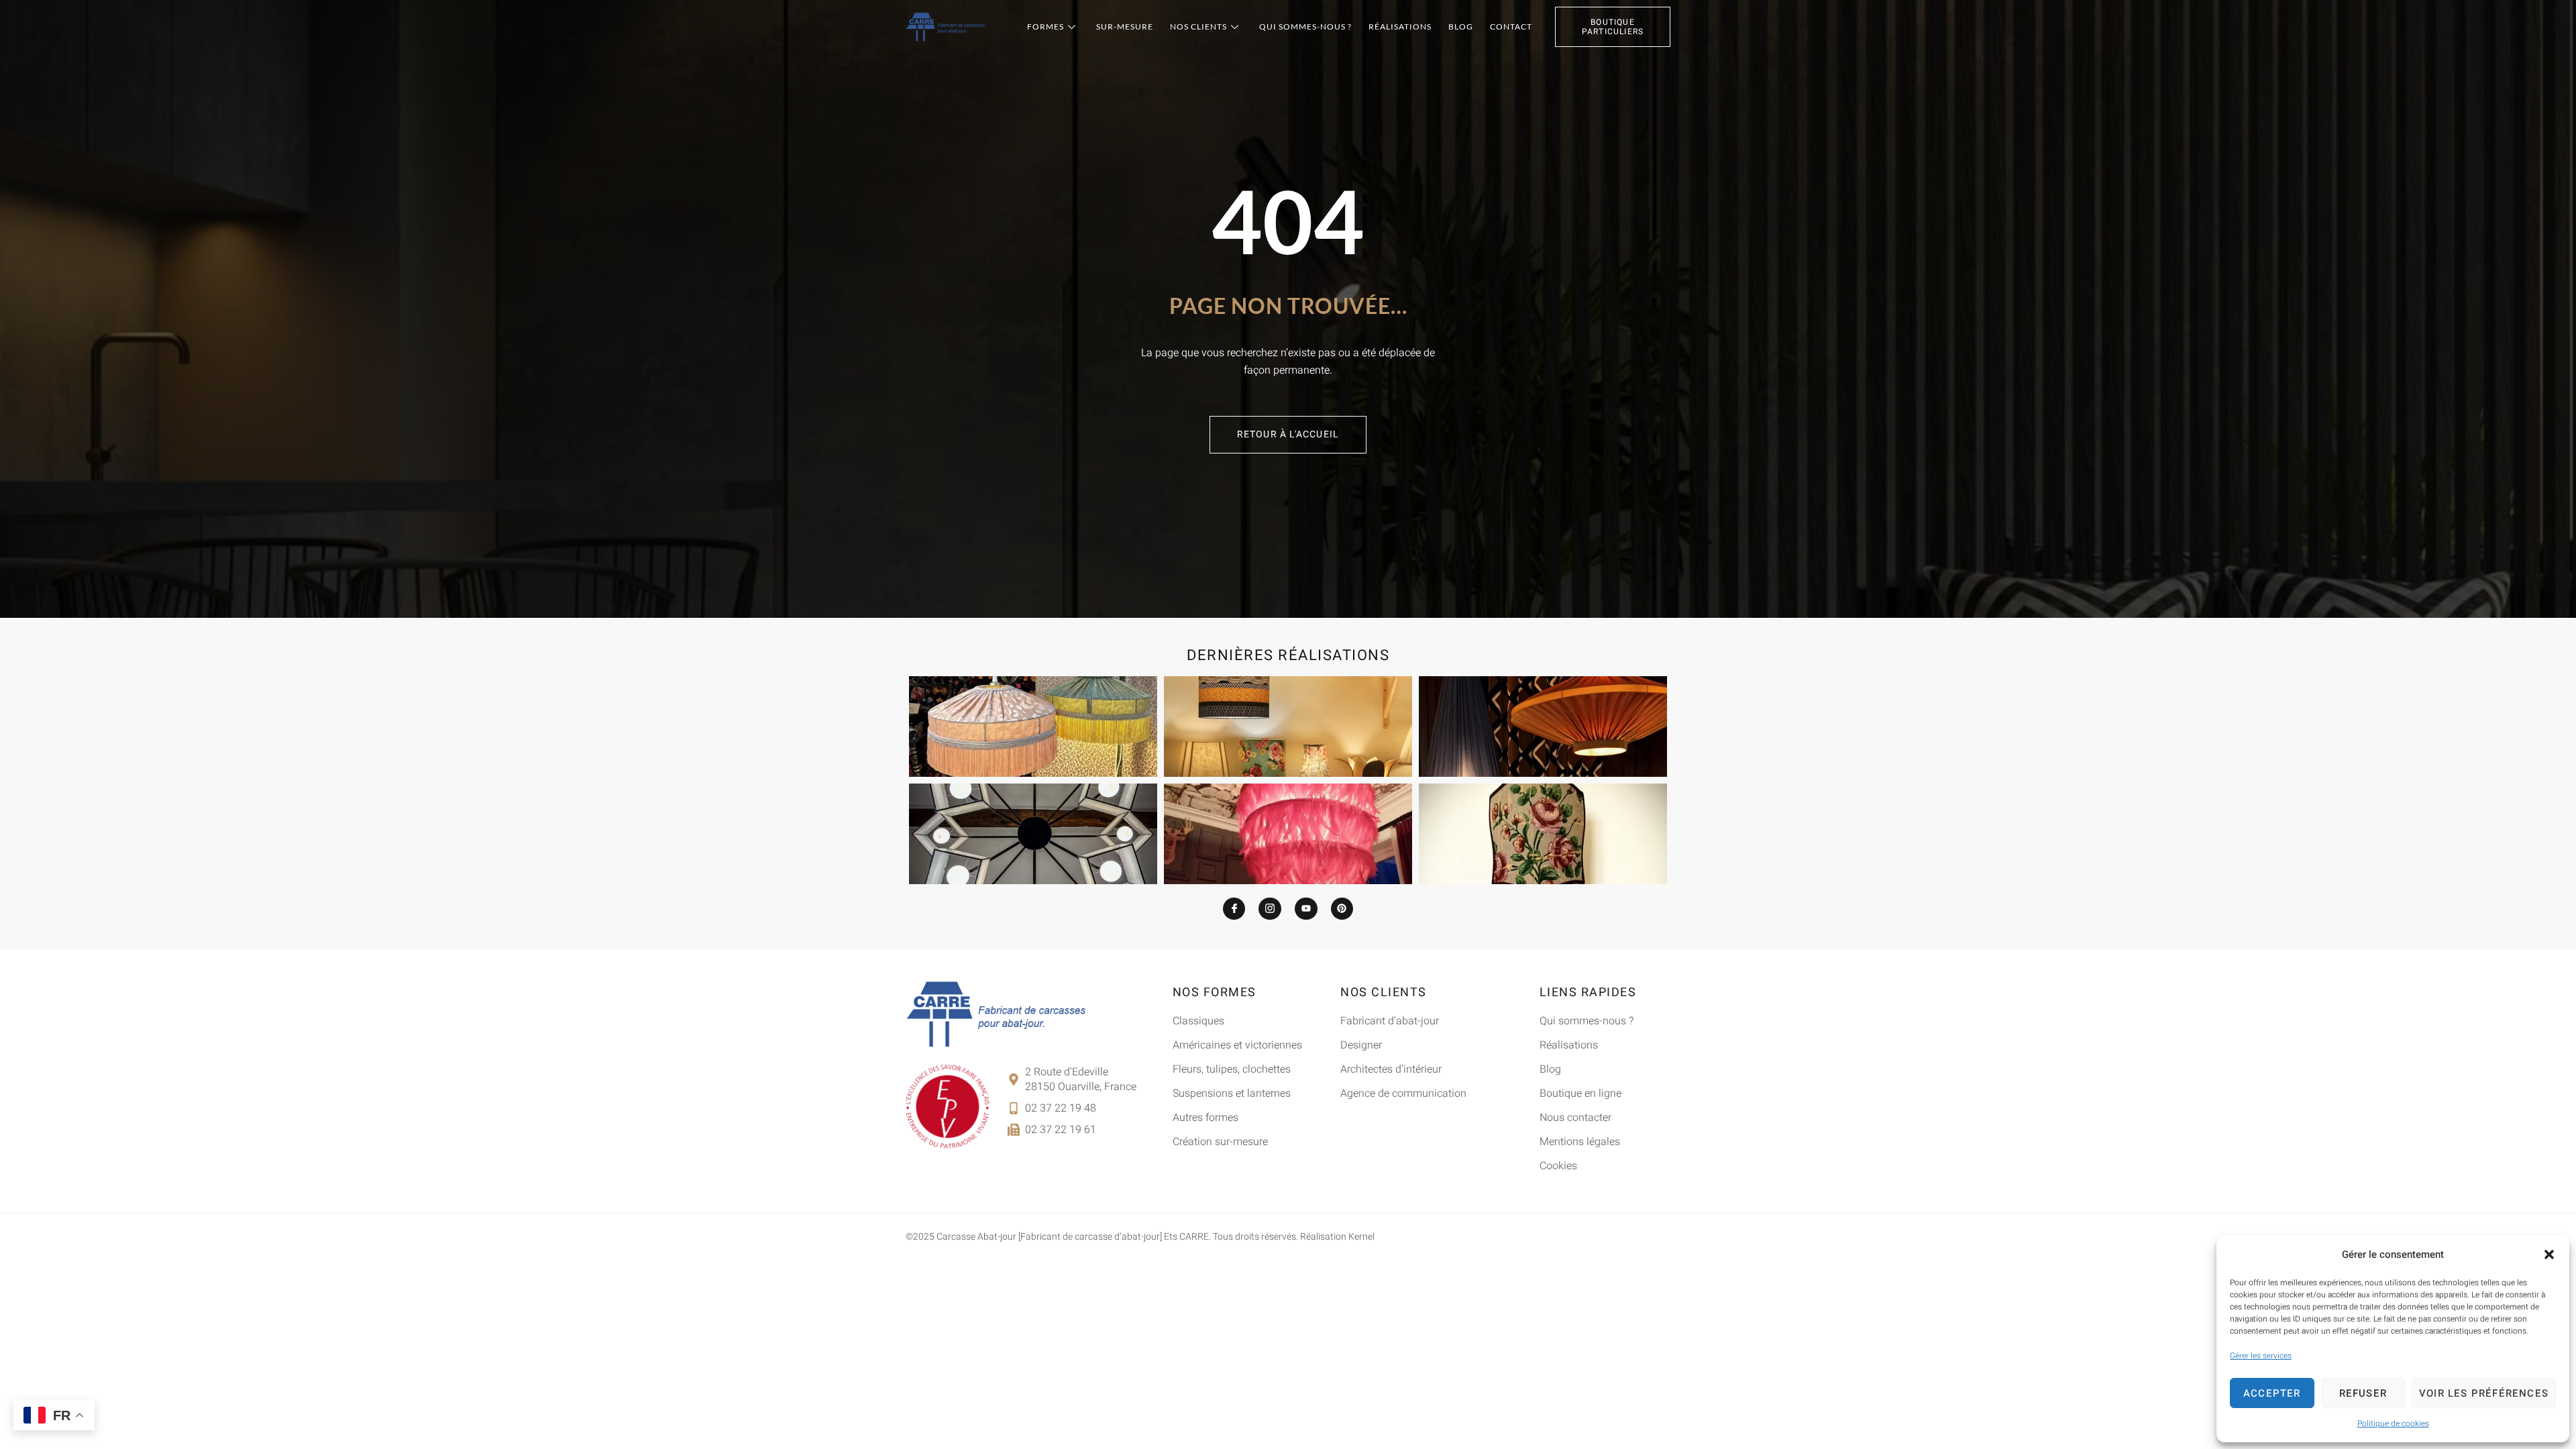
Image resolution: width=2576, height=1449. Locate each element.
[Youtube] (1306, 909)
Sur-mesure (1125, 26)
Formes (1045, 26)
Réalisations (1400, 26)
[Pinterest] (1342, 909)
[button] (2549, 1254)
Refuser (2363, 1393)
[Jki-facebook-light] (1234, 909)
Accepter (2272, 1393)
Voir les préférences (2484, 1393)
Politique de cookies (2393, 1424)
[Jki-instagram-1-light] (1270, 909)
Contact (1511, 26)
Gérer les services (2261, 1356)
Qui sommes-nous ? (1305, 26)
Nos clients (1198, 26)
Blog (1461, 26)
